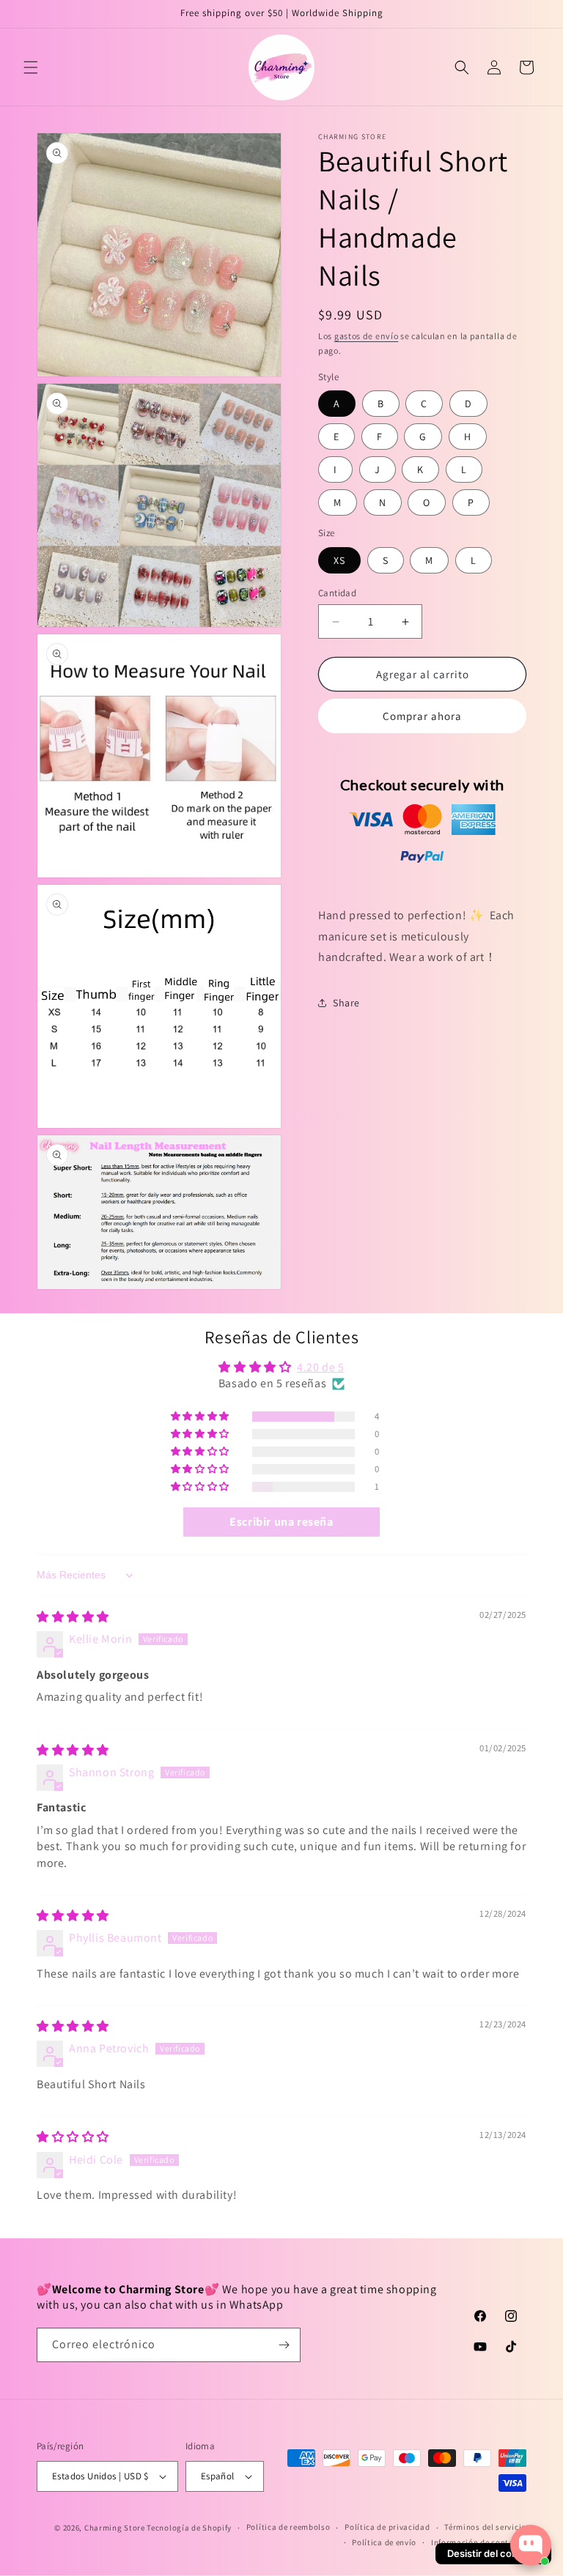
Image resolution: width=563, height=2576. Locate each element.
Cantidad (337, 593)
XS (339, 560)
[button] (31, 67)
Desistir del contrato (493, 2553)
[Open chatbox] (531, 2545)
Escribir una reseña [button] (281, 1522)
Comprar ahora (422, 716)
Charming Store (115, 2528)
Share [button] (346, 1003)
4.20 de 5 (320, 1367)
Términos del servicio (485, 2527)
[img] (73, 1617)
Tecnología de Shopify (189, 2528)
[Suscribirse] (284, 2345)
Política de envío (384, 2542)
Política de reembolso (288, 2527)
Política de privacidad (387, 2527)
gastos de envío (367, 336)
